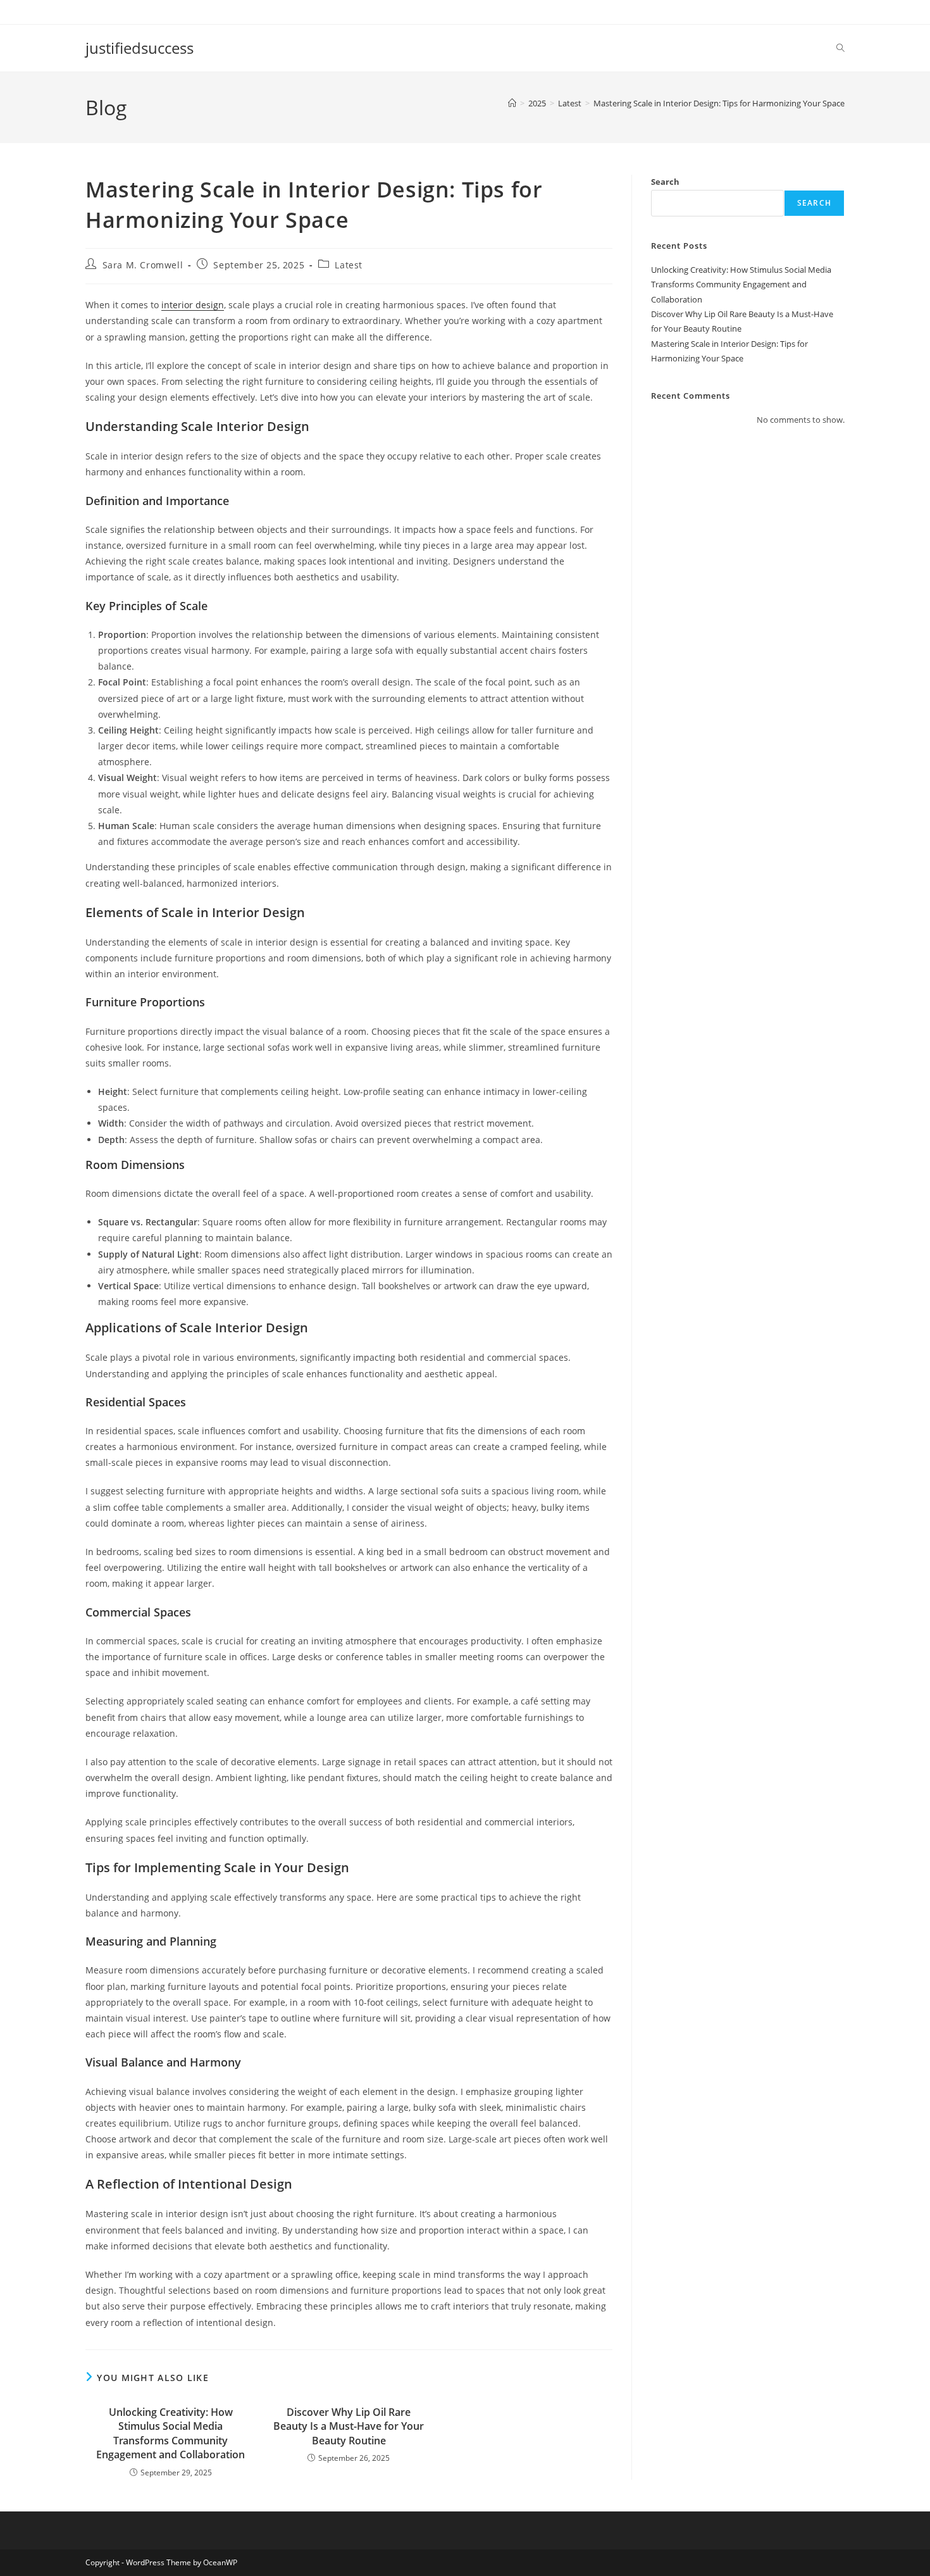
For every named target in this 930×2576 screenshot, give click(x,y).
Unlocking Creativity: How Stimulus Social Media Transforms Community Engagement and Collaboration (170, 2433)
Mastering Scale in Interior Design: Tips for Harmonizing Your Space (719, 103)
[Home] (512, 103)
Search (665, 182)
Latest (349, 265)
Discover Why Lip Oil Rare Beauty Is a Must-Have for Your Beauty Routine (349, 2426)
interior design (193, 305)
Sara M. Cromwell (143, 265)
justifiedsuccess (139, 48)
